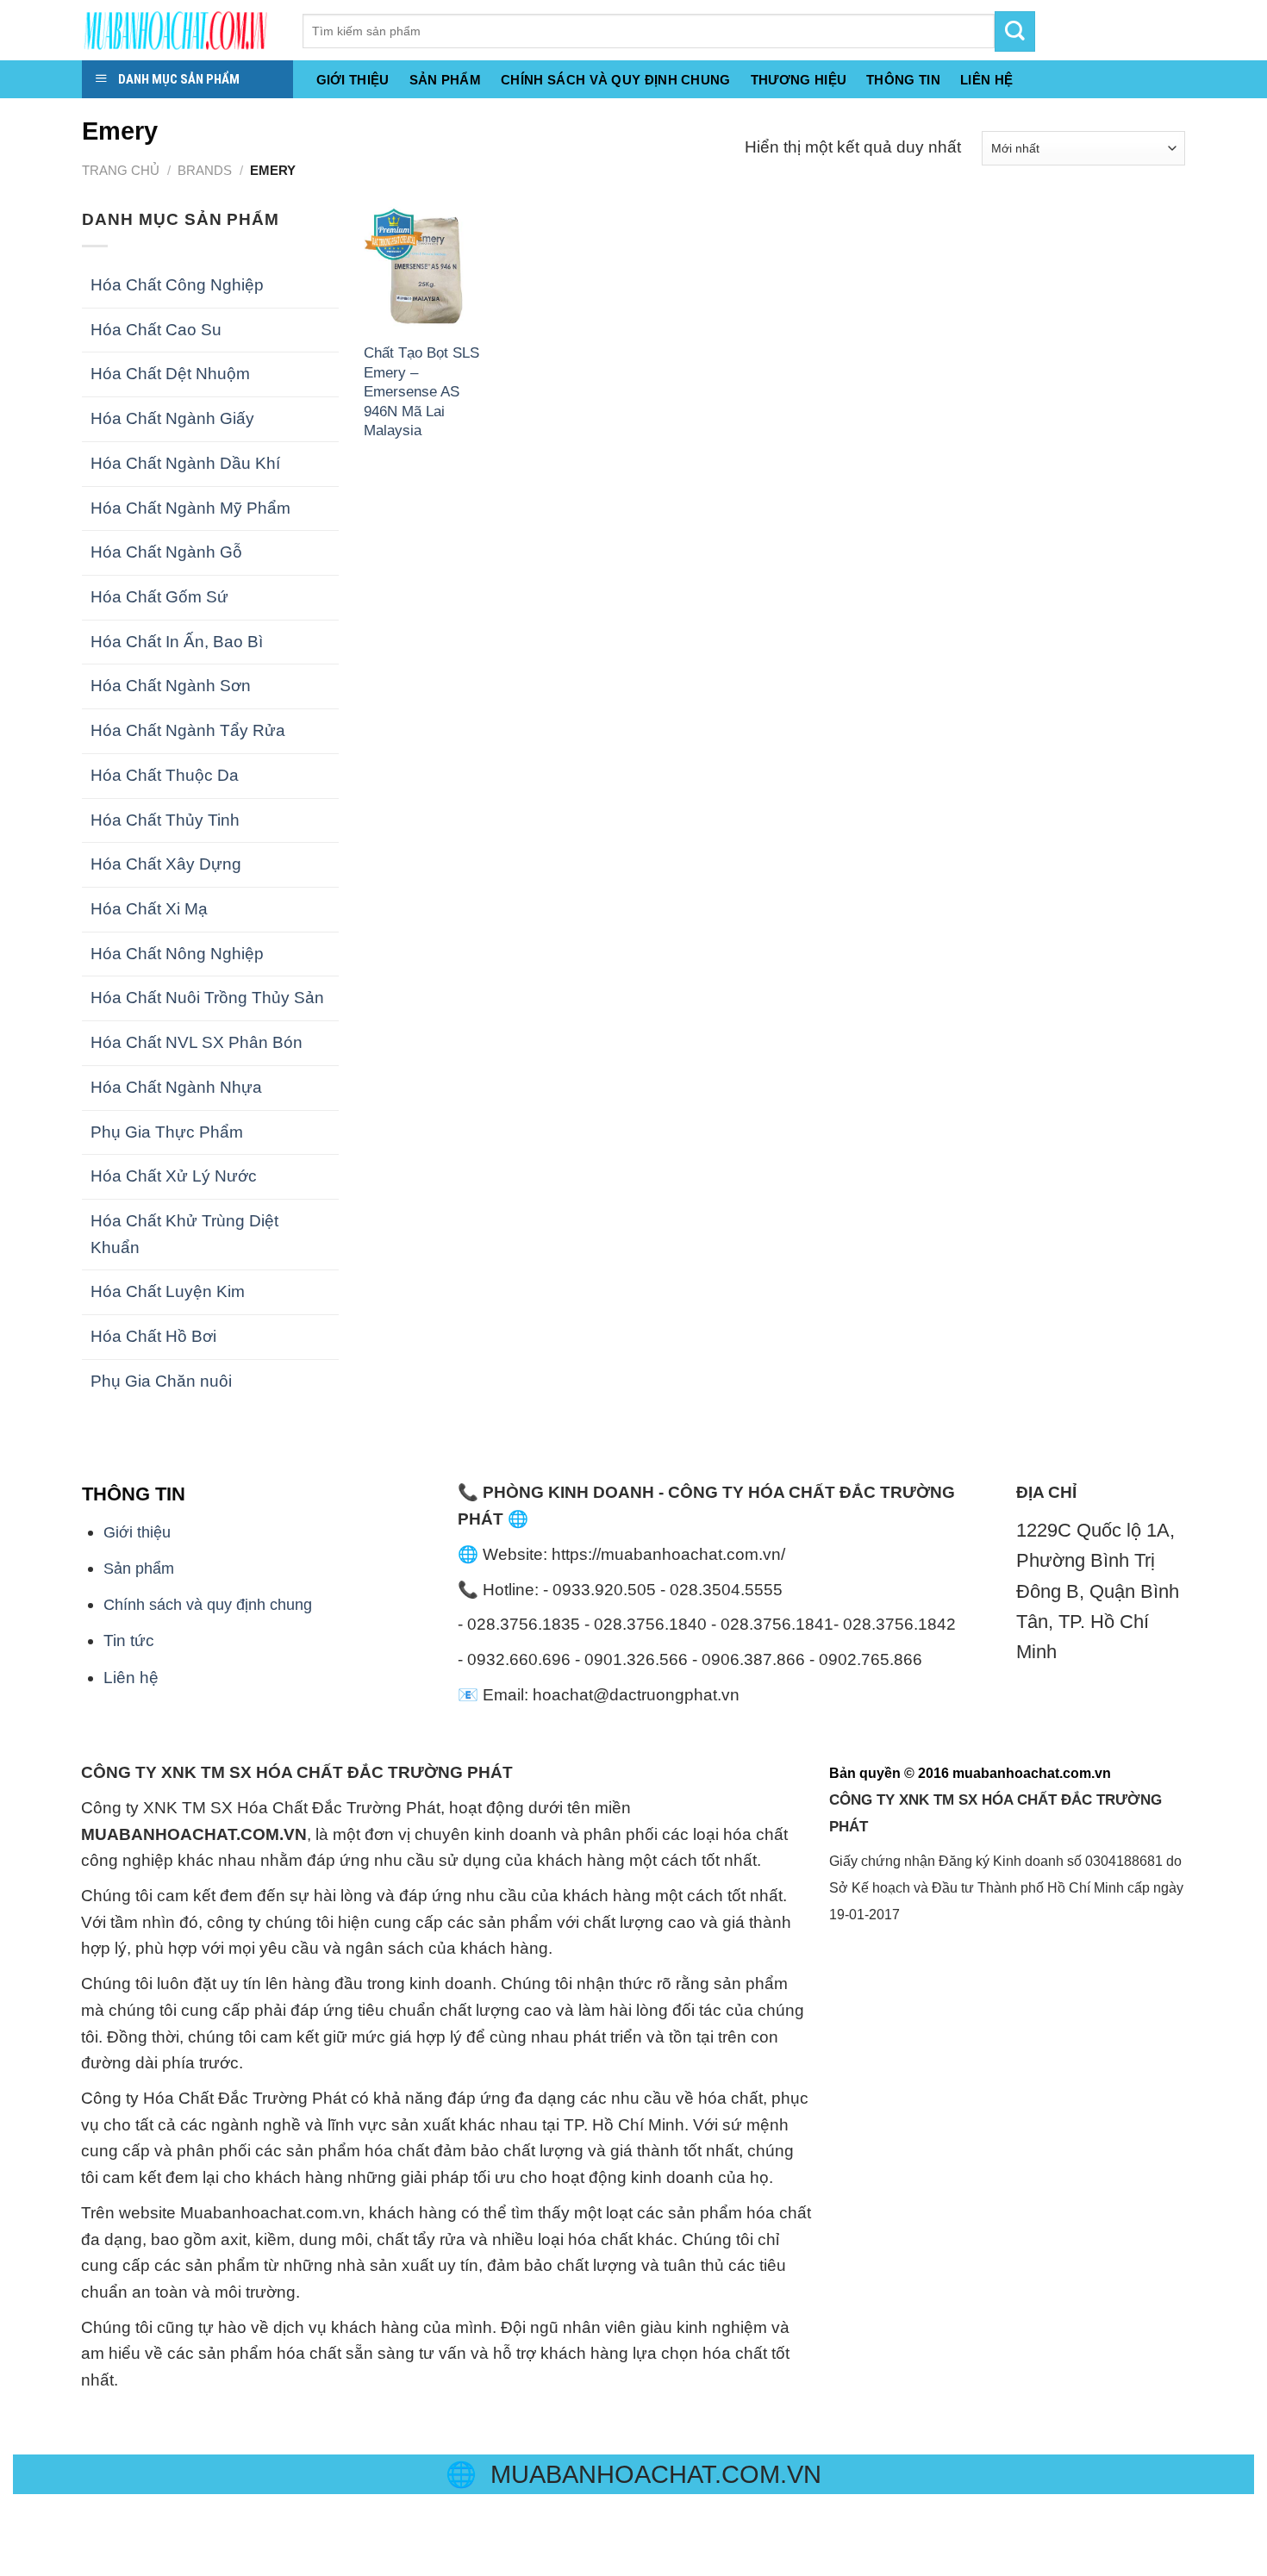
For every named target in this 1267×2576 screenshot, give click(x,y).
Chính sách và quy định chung (616, 80)
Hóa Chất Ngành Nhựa (176, 1087)
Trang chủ (121, 170)
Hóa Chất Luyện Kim (168, 1291)
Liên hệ (131, 1678)
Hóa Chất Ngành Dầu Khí (185, 463)
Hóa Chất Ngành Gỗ (166, 552)
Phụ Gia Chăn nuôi (161, 1381)
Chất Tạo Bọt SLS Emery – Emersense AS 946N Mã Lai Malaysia (421, 391)
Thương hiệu (799, 80)
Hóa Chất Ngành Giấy (172, 418)
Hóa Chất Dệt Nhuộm (170, 374)
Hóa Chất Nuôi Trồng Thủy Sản (207, 998)
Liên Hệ (986, 80)
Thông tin (903, 80)
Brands (205, 170)
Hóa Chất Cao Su (156, 330)
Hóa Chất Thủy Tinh (165, 820)
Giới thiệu (353, 80)
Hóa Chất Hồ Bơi (153, 1336)
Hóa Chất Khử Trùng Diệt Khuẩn (184, 1234)
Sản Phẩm (445, 80)
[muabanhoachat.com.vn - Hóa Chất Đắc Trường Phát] (179, 30)
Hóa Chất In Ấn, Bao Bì (177, 642)
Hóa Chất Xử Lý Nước (174, 1176)
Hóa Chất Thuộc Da (165, 775)
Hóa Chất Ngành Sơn (171, 686)
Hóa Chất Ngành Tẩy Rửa (188, 730)
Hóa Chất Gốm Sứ (159, 597)
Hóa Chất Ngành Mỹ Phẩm (190, 508)
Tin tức (129, 1640)
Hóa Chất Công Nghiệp (177, 285)
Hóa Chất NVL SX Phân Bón (197, 1042)
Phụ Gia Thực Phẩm (167, 1132)
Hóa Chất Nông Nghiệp (177, 954)
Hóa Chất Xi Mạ (149, 909)
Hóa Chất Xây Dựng (166, 864)
